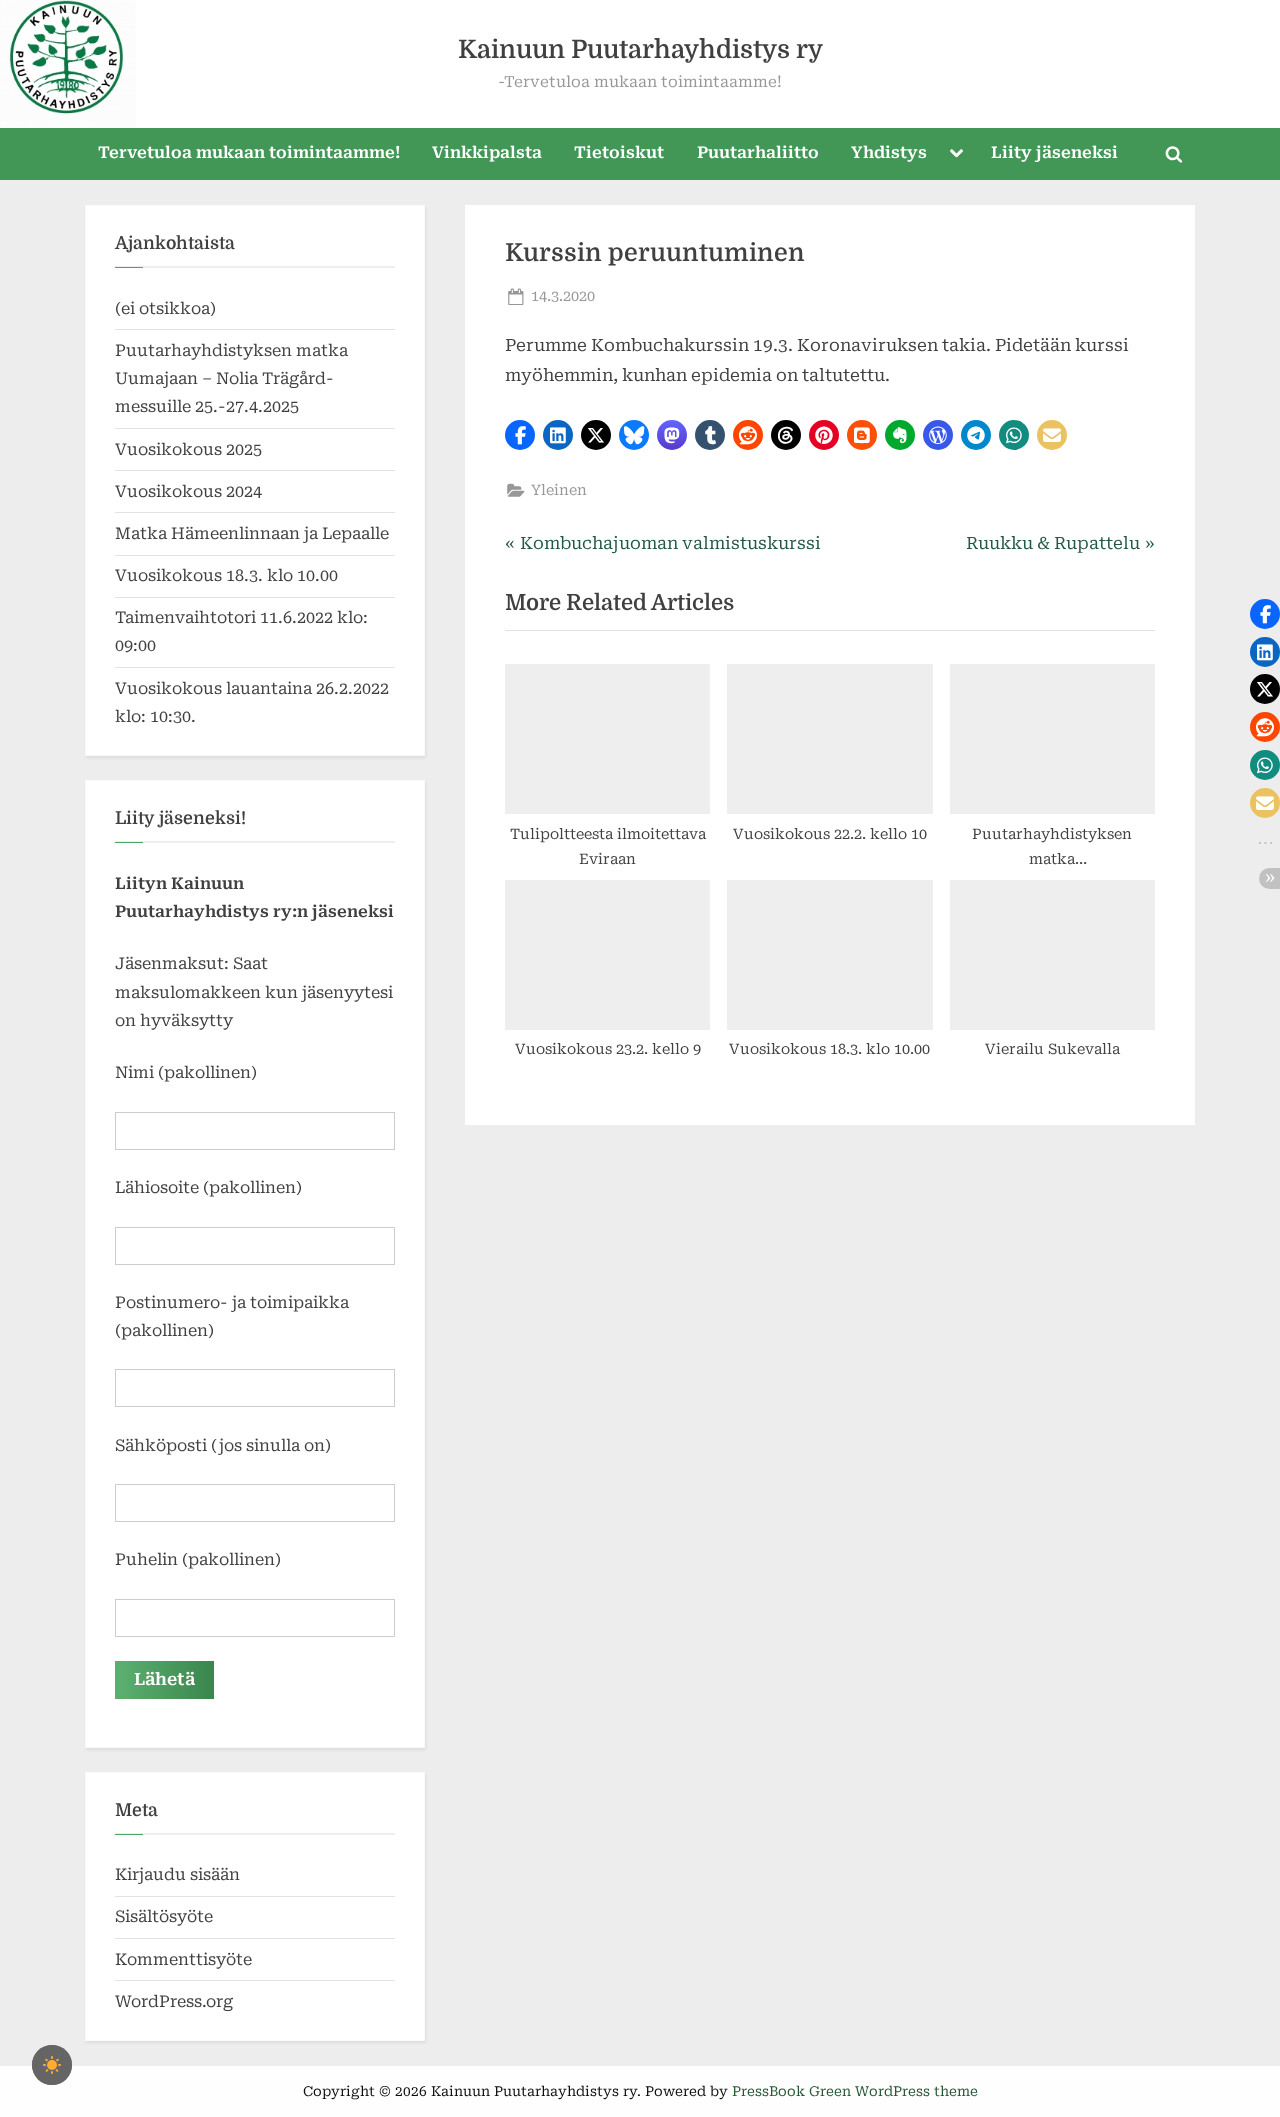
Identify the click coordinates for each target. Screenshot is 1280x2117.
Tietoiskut (619, 152)
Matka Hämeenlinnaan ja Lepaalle (252, 533)
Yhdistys (889, 152)
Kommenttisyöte (183, 1959)
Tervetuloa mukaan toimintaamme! (249, 152)
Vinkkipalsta (487, 152)
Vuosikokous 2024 (188, 491)
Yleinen (559, 490)
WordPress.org (174, 2001)
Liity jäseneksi (1054, 152)
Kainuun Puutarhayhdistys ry (640, 49)
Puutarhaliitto (758, 152)
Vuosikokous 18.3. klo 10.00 (226, 575)
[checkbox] (52, 2065)
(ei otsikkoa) (165, 308)
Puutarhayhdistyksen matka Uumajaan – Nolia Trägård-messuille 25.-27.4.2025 (231, 379)
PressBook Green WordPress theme (855, 2091)
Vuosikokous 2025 (188, 449)
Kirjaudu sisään (177, 1874)
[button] (520, 435)
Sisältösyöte (164, 1916)
